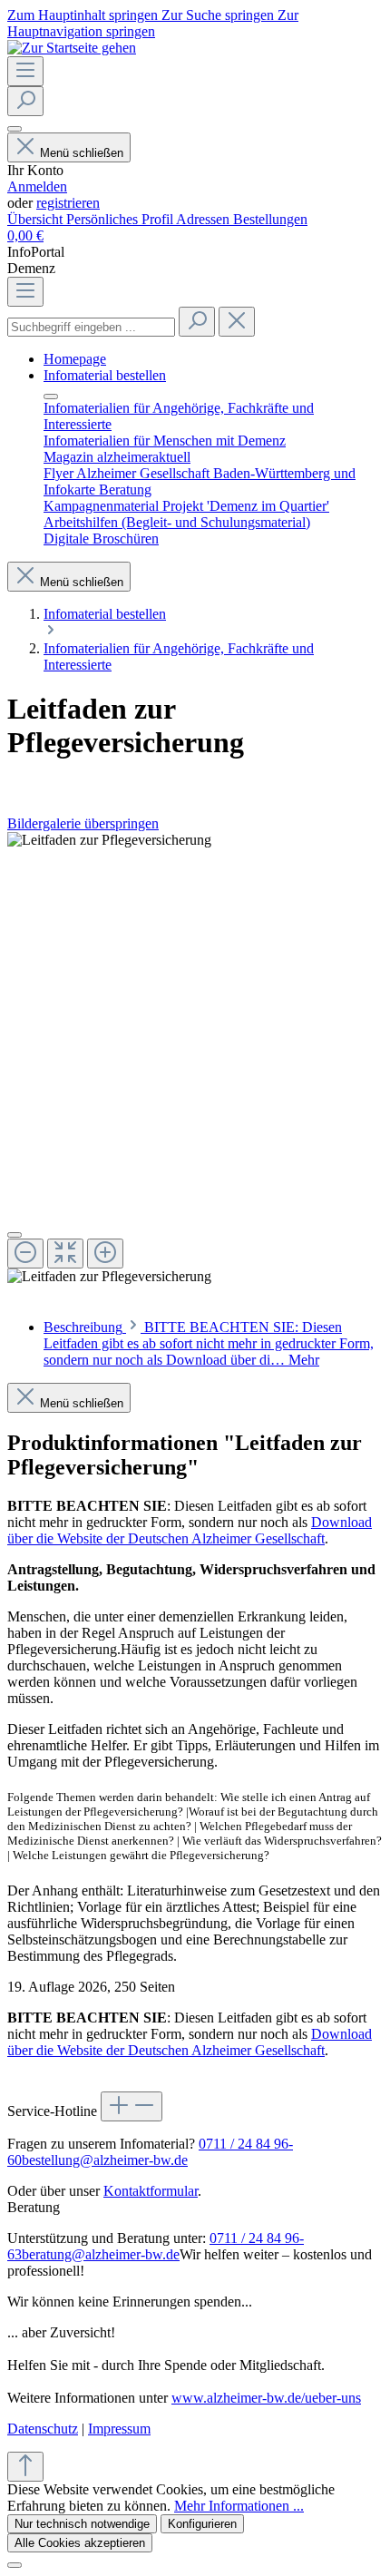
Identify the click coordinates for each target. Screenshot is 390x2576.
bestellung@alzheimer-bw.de (105, 2160)
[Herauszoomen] (25, 1254)
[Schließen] (15, 1235)
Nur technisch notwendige (82, 2524)
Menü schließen (82, 153)
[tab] (209, 1343)
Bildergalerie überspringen (83, 823)
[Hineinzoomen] (105, 1254)
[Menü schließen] (51, 397)
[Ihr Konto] (15, 129)
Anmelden (37, 186)
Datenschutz (43, 2429)
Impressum (119, 2429)
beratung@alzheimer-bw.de (101, 2254)
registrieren (68, 203)
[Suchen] (25, 101)
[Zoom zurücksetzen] (65, 1254)
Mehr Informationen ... (239, 2506)
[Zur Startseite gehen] (72, 48)
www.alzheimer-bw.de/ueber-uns (266, 2398)
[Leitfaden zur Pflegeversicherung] (109, 840)
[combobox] (91, 327)
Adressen (205, 219)
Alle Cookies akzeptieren (80, 2543)
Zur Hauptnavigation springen (153, 23)
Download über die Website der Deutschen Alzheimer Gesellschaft (190, 1530)
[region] (195, 1058)
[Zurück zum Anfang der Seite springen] (25, 2467)
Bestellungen (270, 219)
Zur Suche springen (219, 15)
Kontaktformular (151, 2191)
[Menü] (25, 71)
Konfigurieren (202, 2524)
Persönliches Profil (121, 219)
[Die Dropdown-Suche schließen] (237, 322)
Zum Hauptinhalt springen (84, 15)
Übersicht (37, 219)
